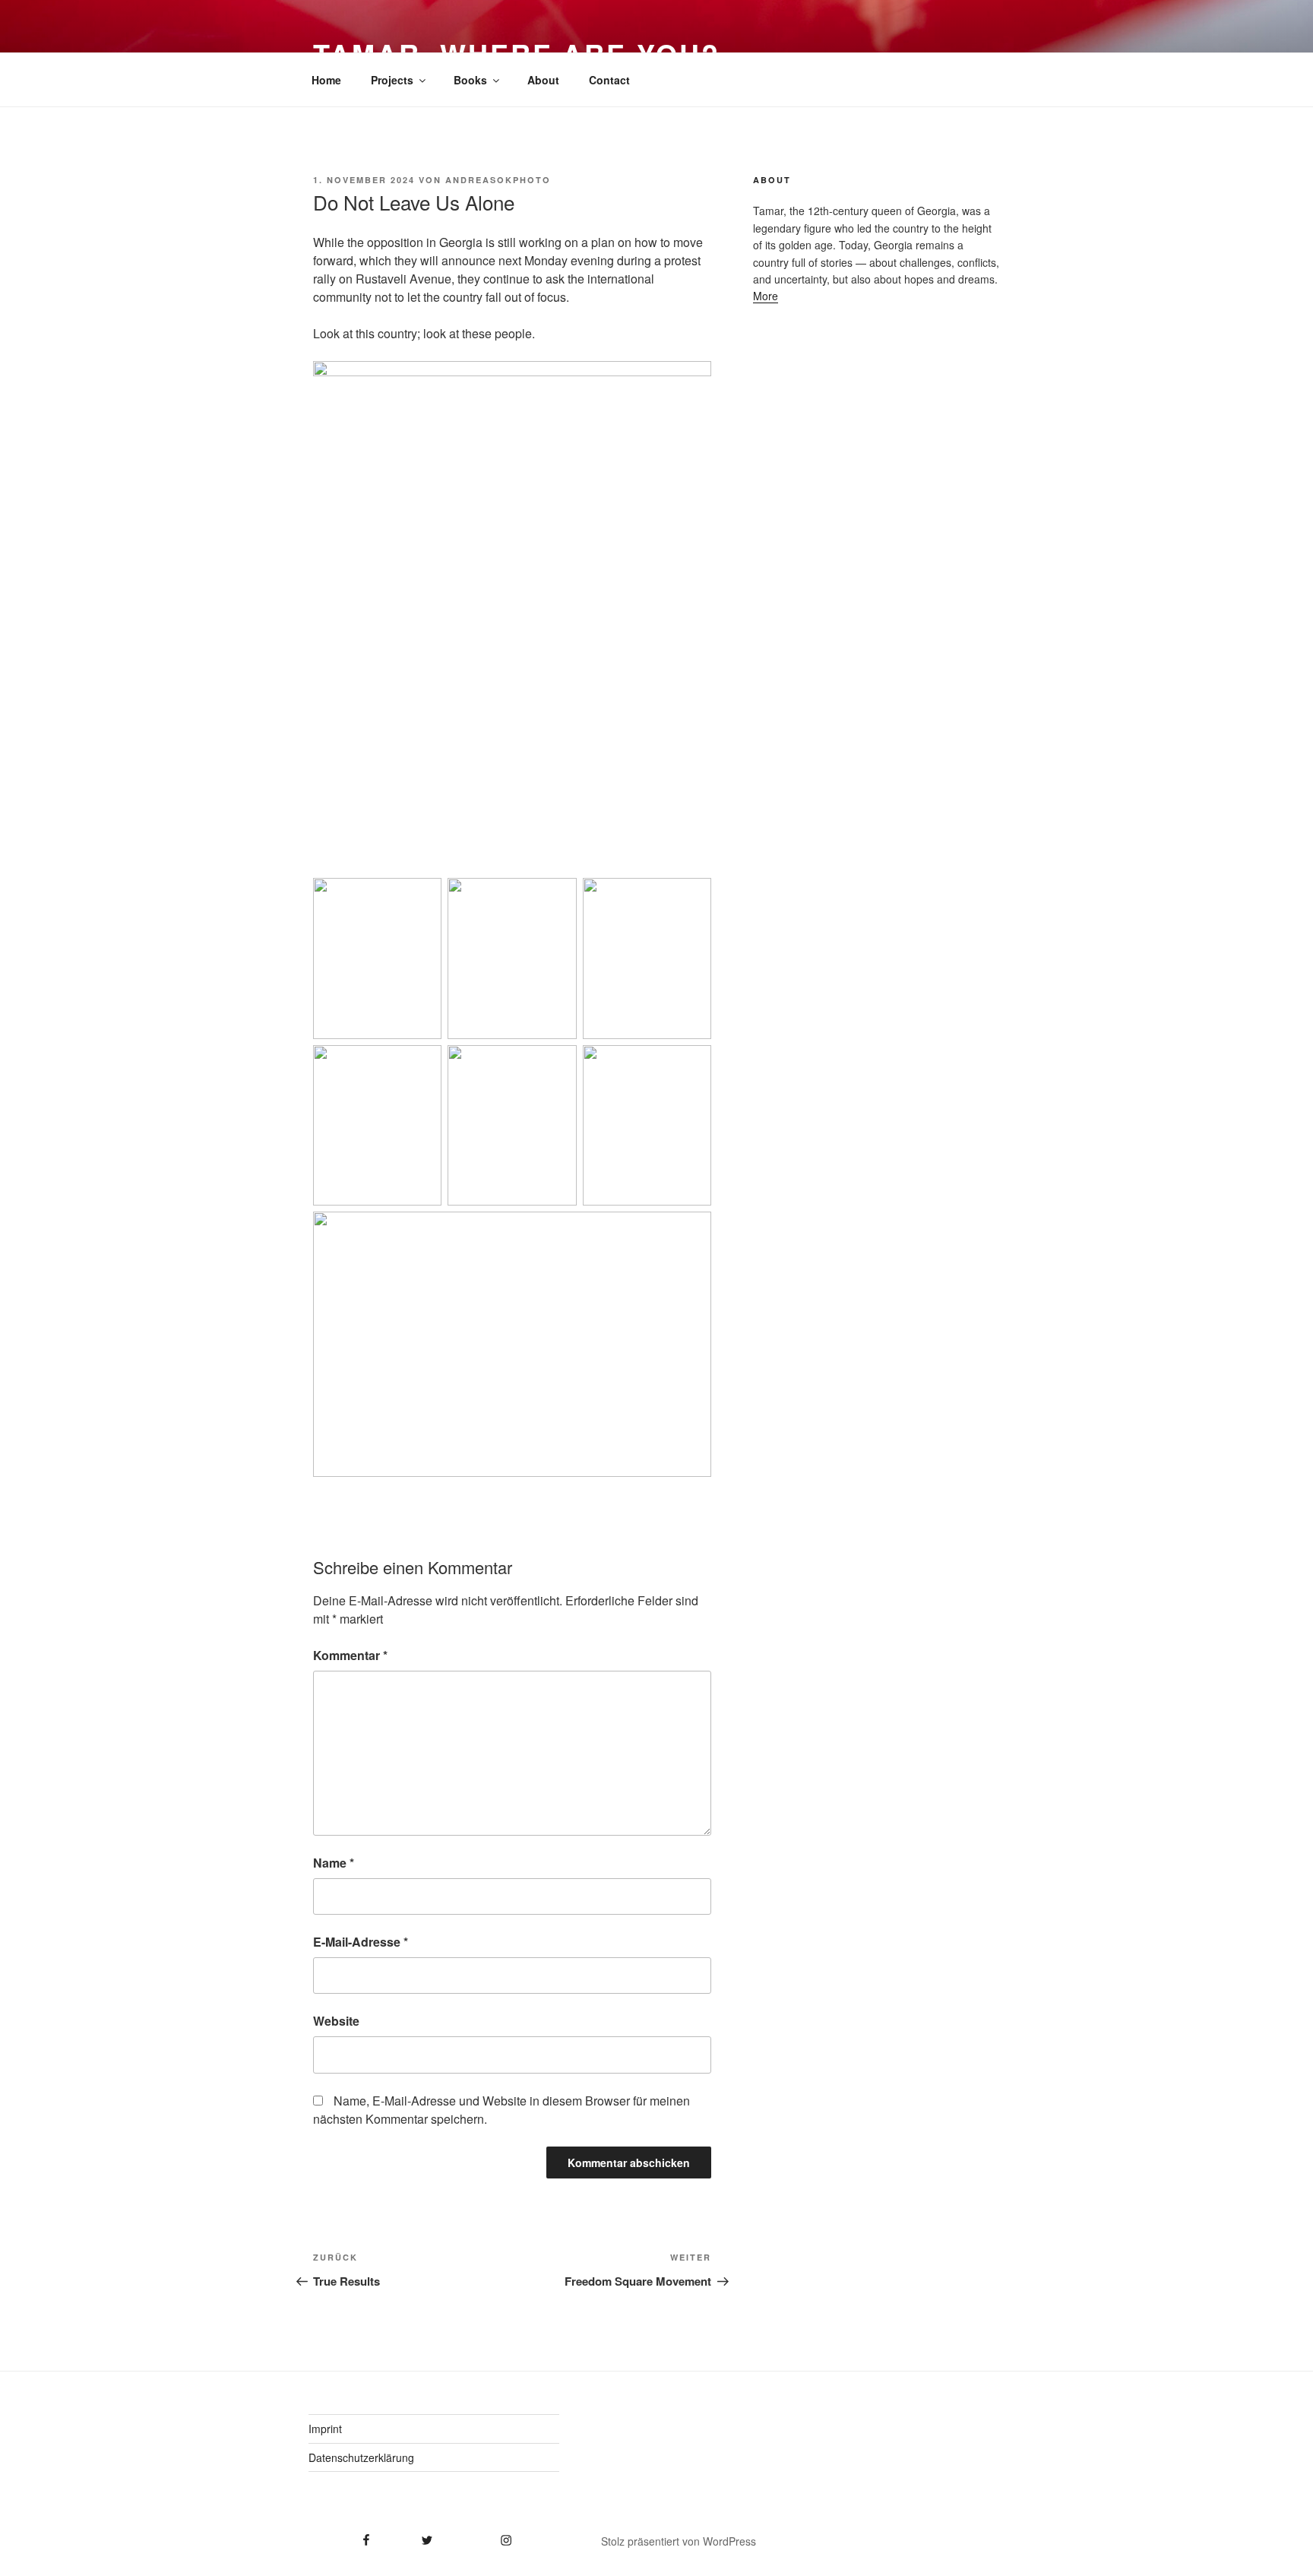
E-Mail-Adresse (361, 1942)
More (766, 296)
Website (336, 2021)
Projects (392, 80)
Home (326, 80)
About (543, 80)
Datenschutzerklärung (361, 2457)
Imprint (325, 2429)
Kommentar (350, 1655)
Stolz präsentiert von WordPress (679, 2541)
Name (334, 1863)
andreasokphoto (498, 180)
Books (470, 80)
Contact (609, 80)
